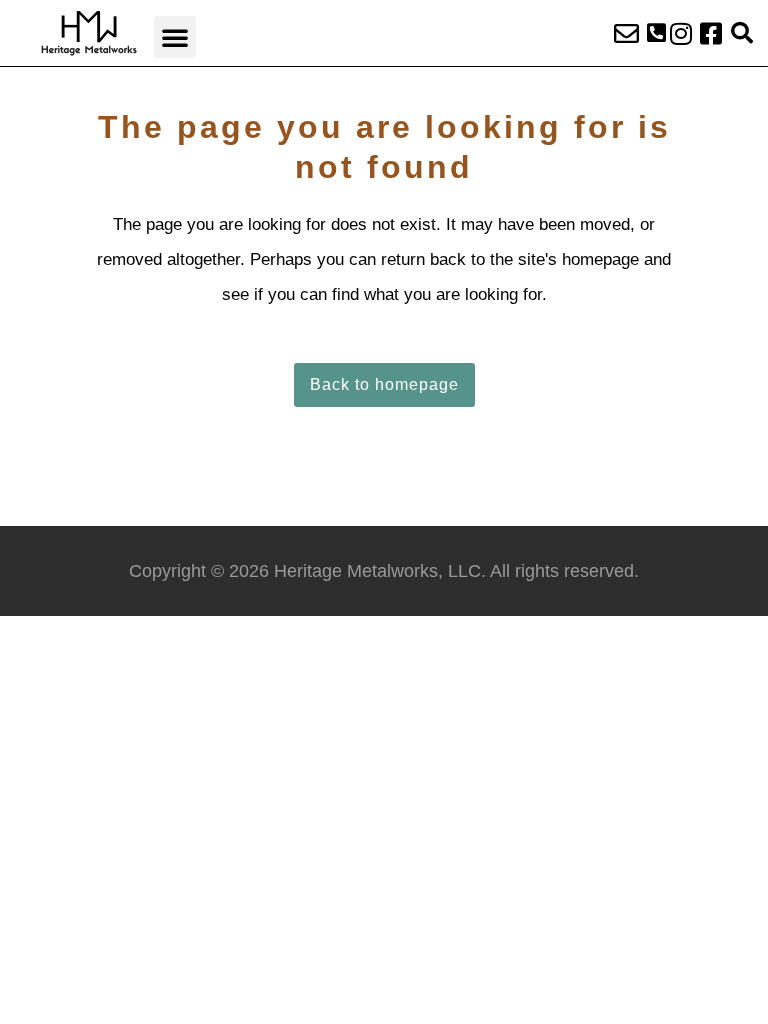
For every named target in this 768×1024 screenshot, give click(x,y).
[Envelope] (627, 33)
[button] (175, 37)
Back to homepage (384, 384)
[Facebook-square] (711, 33)
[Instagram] (681, 33)
